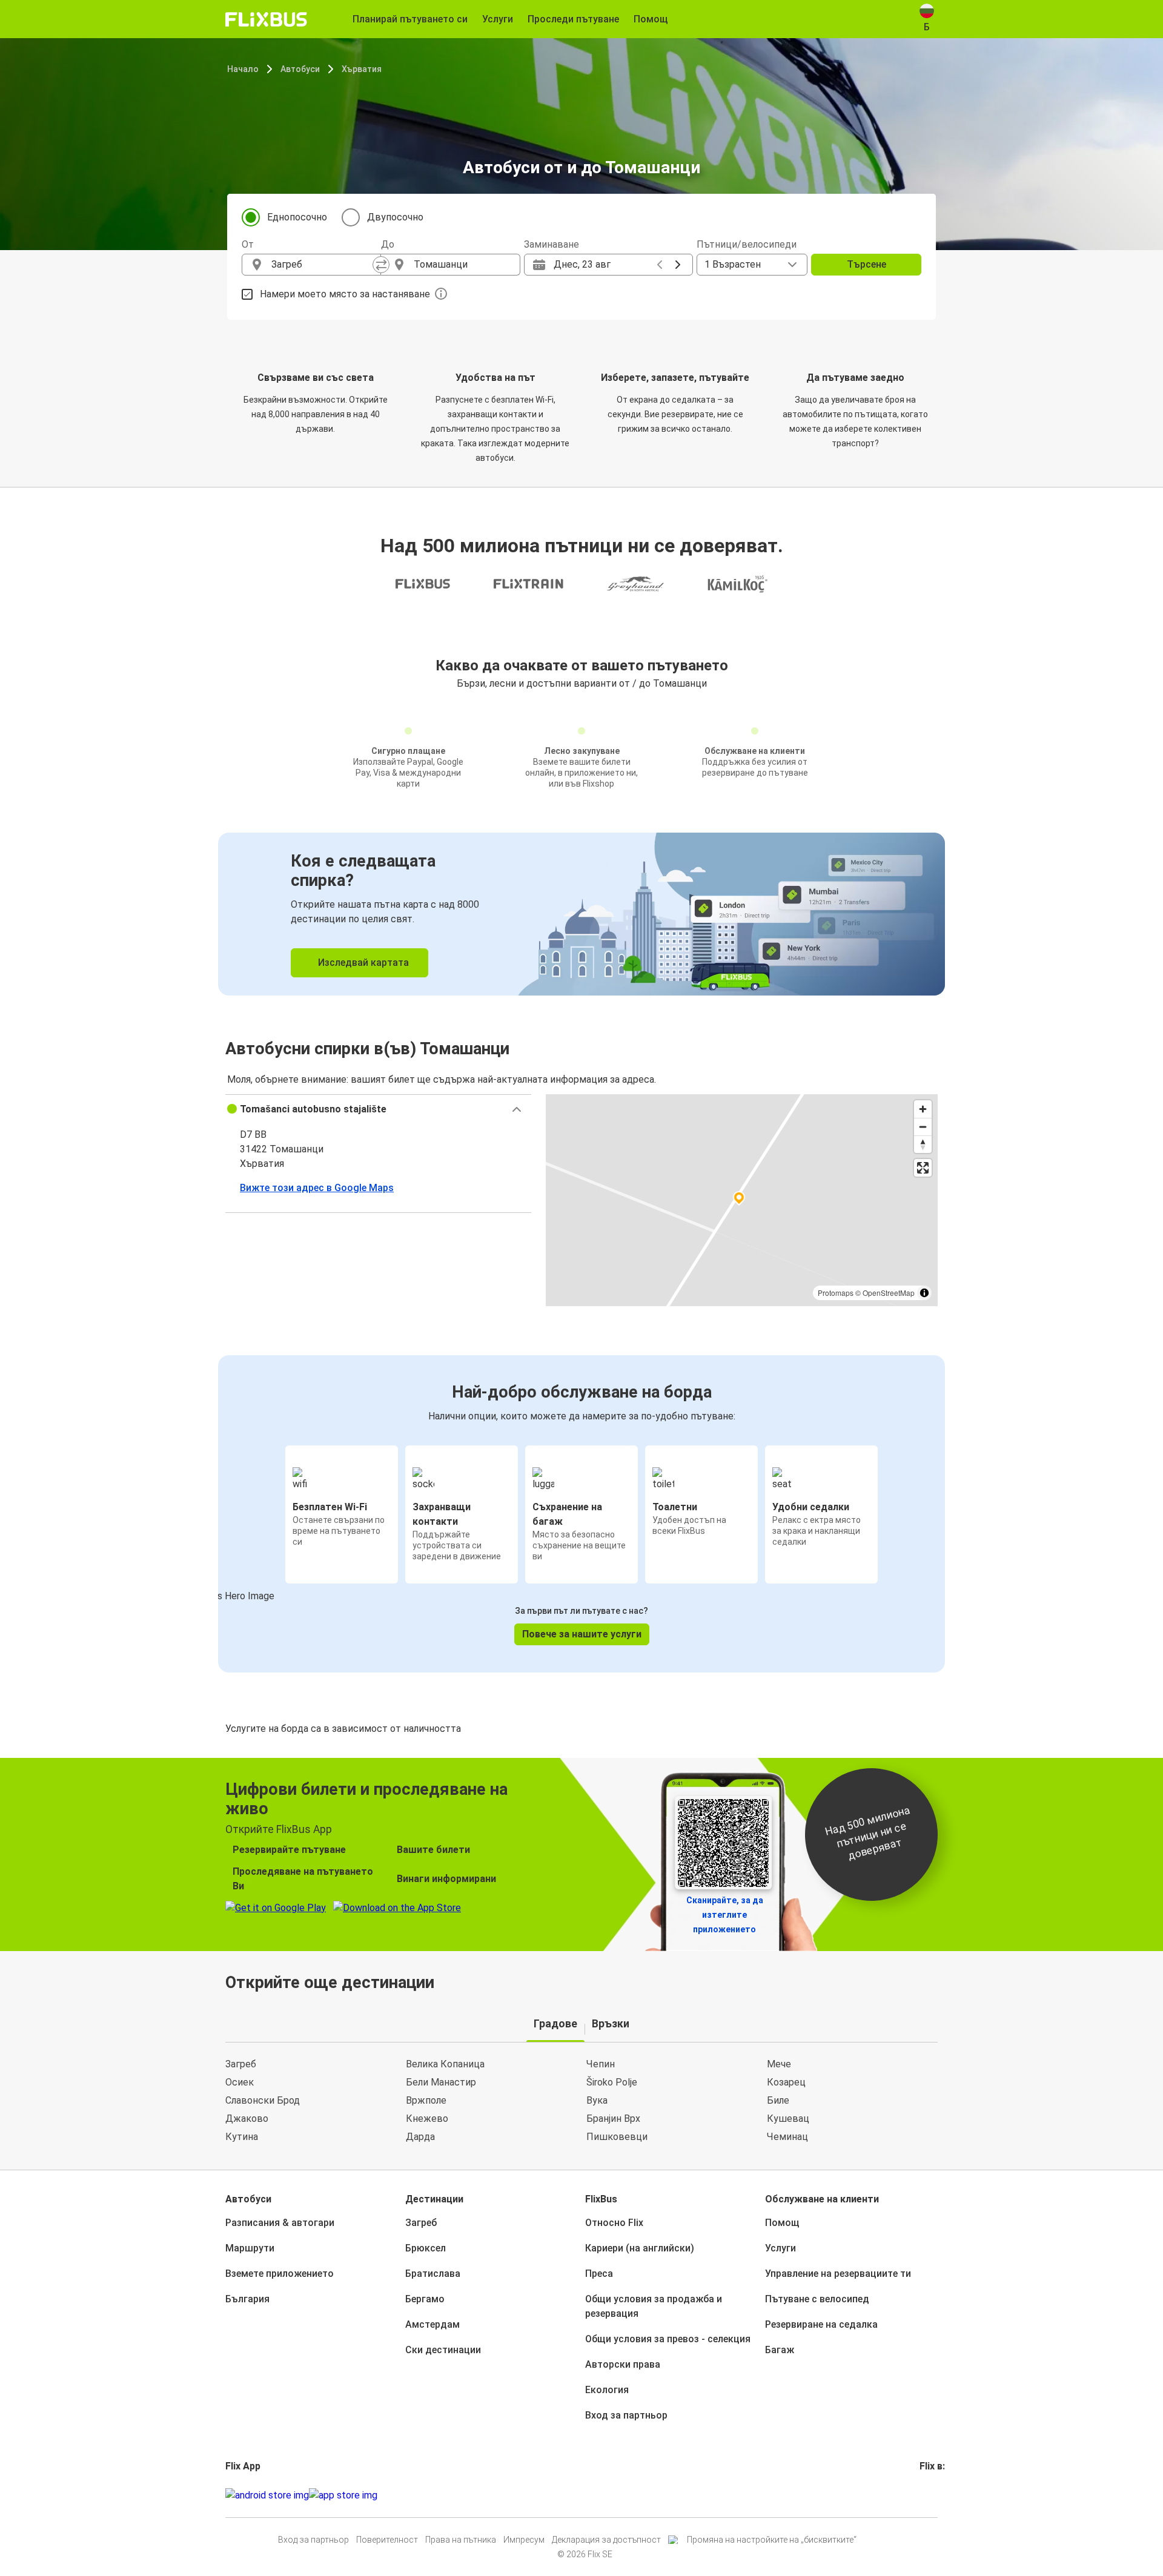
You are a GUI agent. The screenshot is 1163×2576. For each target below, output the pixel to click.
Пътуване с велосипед (817, 2299)
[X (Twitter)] (936, 2495)
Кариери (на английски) (640, 2248)
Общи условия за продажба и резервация (654, 2306)
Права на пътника (461, 2540)
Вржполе (426, 2100)
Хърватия (362, 69)
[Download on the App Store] (343, 2495)
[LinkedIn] (932, 2495)
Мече (779, 2064)
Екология (607, 2390)
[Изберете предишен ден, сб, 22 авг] (660, 265)
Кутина (242, 2137)
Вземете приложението (280, 2274)
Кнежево (427, 2119)
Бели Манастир (441, 2082)
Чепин (601, 2064)
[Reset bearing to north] (923, 1144)
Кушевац (788, 2119)
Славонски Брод (263, 2100)
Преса (599, 2274)
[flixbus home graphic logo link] (266, 19)
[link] (581, 914)
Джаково (247, 2119)
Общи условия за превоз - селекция (668, 2339)
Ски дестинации (443, 2350)
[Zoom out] (923, 1127)
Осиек (240, 2082)
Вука (597, 2100)
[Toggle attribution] (924, 1293)
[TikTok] (939, 2495)
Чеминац (787, 2137)
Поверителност (387, 2540)
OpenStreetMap (889, 1293)
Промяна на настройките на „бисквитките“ (772, 2540)
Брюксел (426, 2248)
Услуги (780, 2248)
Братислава (433, 2274)
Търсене (866, 264)
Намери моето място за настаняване (345, 294)
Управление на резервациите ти (838, 2274)
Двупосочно (395, 217)
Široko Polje (612, 2082)
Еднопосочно (297, 217)
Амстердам (432, 2324)
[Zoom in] (923, 1109)
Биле (778, 2100)
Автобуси (300, 69)
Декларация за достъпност (606, 2540)
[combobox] (322, 265)
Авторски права (623, 2364)
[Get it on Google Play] (267, 2495)
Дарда (420, 2137)
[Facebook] (921, 2495)
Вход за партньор (626, 2415)
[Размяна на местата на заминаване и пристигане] (381, 265)
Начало (243, 69)
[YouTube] (929, 2495)
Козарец (786, 2082)
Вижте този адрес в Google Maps (317, 1188)
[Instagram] (925, 2495)
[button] (378, 1109)
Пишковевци (617, 2137)
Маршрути (250, 2248)
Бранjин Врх (613, 2119)
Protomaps (836, 1293)
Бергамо (425, 2299)
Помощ (782, 2223)
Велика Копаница (445, 2064)
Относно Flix (614, 2223)
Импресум (524, 2540)
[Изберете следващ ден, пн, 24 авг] (678, 265)
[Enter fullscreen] (923, 1168)
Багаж (780, 2350)
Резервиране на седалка (821, 2324)
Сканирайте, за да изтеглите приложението (725, 1915)
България (247, 2299)
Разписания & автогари (280, 2223)
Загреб (241, 2064)
